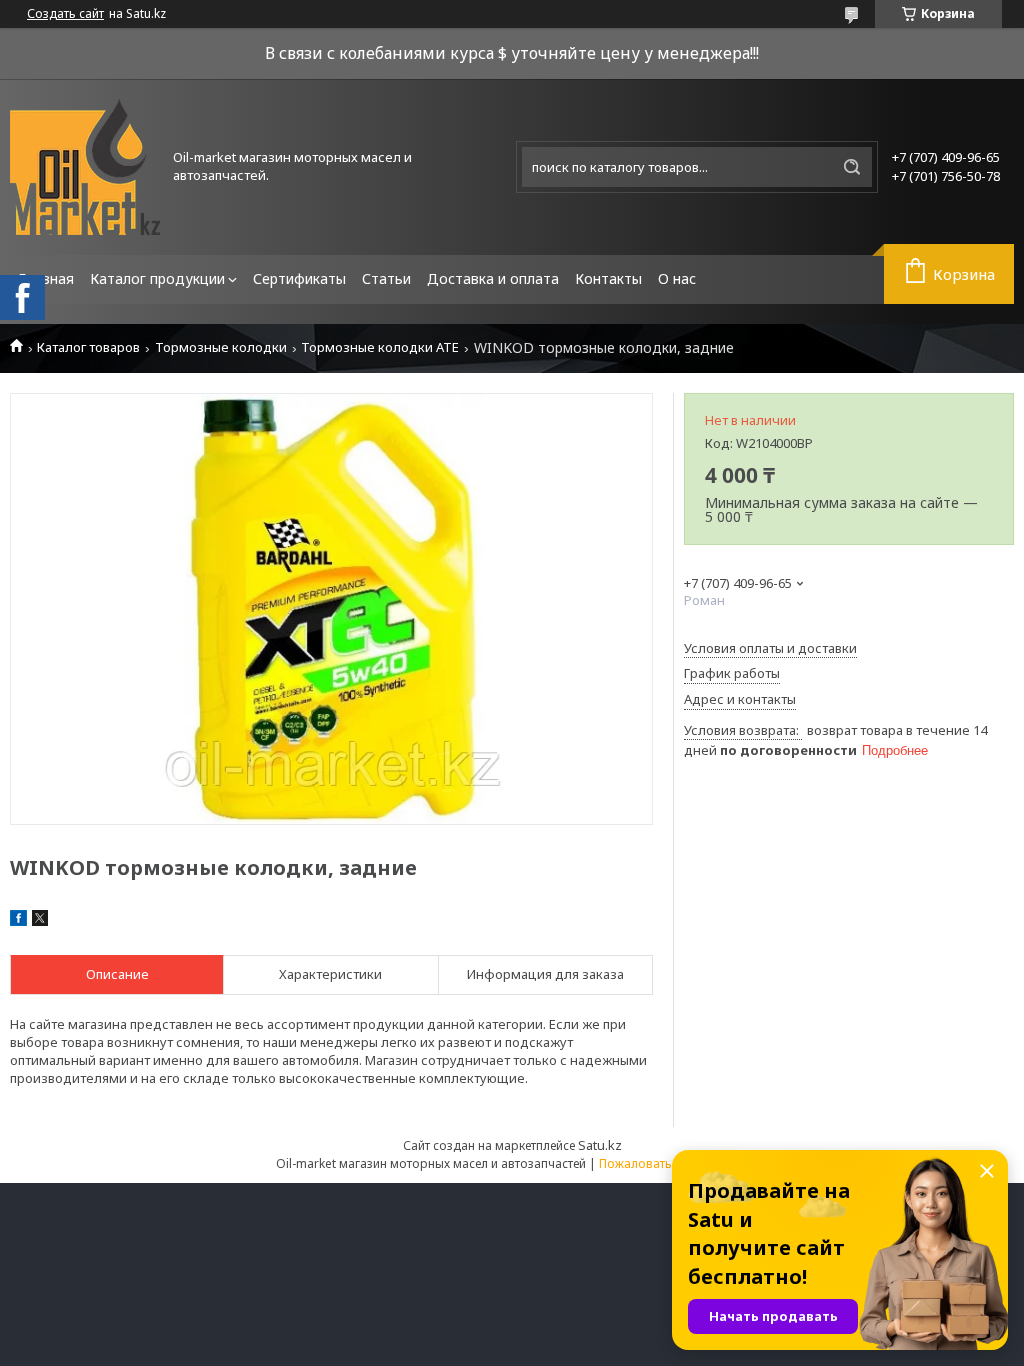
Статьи (386, 278)
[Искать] (852, 167)
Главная (46, 278)
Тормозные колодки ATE (380, 347)
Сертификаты (299, 278)
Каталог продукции (157, 278)
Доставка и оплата (493, 278)
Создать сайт (65, 14)
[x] (40, 921)
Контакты (608, 278)
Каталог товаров (88, 347)
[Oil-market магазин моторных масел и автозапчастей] (85, 167)
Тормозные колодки (221, 347)
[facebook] (18, 921)
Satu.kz (600, 1145)
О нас (677, 278)
